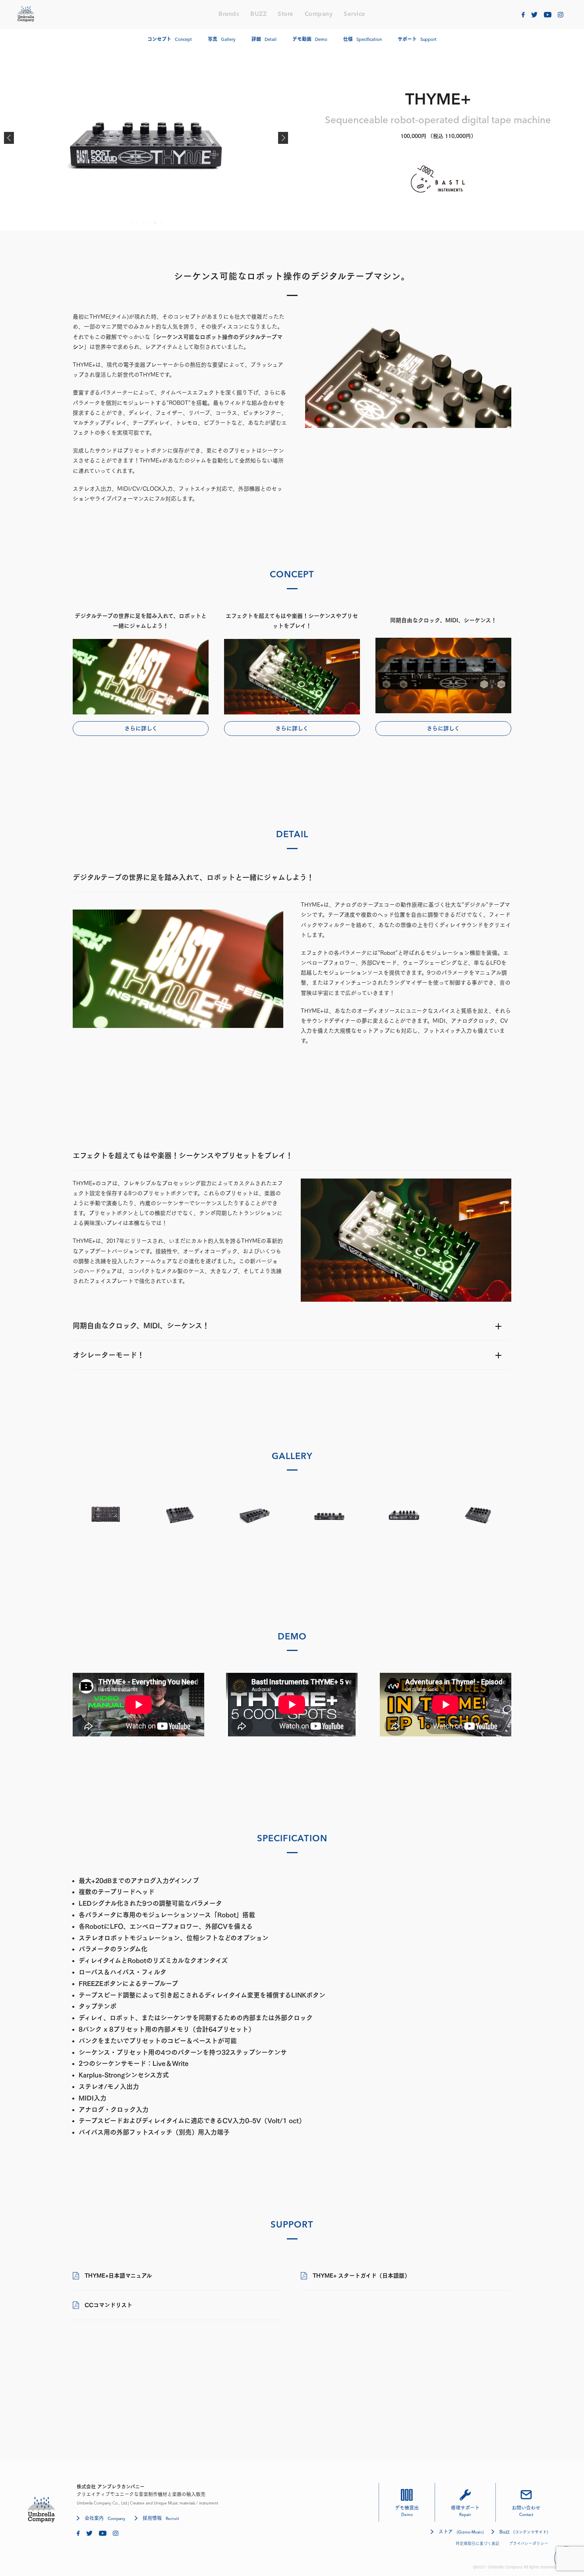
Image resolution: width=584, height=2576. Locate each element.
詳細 (264, 39)
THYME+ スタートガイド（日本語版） (361, 2276)
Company (319, 15)
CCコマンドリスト (108, 2305)
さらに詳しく (141, 728)
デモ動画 (310, 39)
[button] (9, 138)
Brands (229, 15)
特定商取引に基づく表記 (478, 2543)
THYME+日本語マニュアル (118, 2276)
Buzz (524, 2531)
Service (355, 15)
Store (286, 15)
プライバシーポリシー (529, 2543)
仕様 (363, 39)
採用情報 (161, 2518)
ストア (461, 2532)
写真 (222, 39)
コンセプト (170, 39)
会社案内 (105, 2518)
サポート (417, 39)
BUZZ (258, 15)
